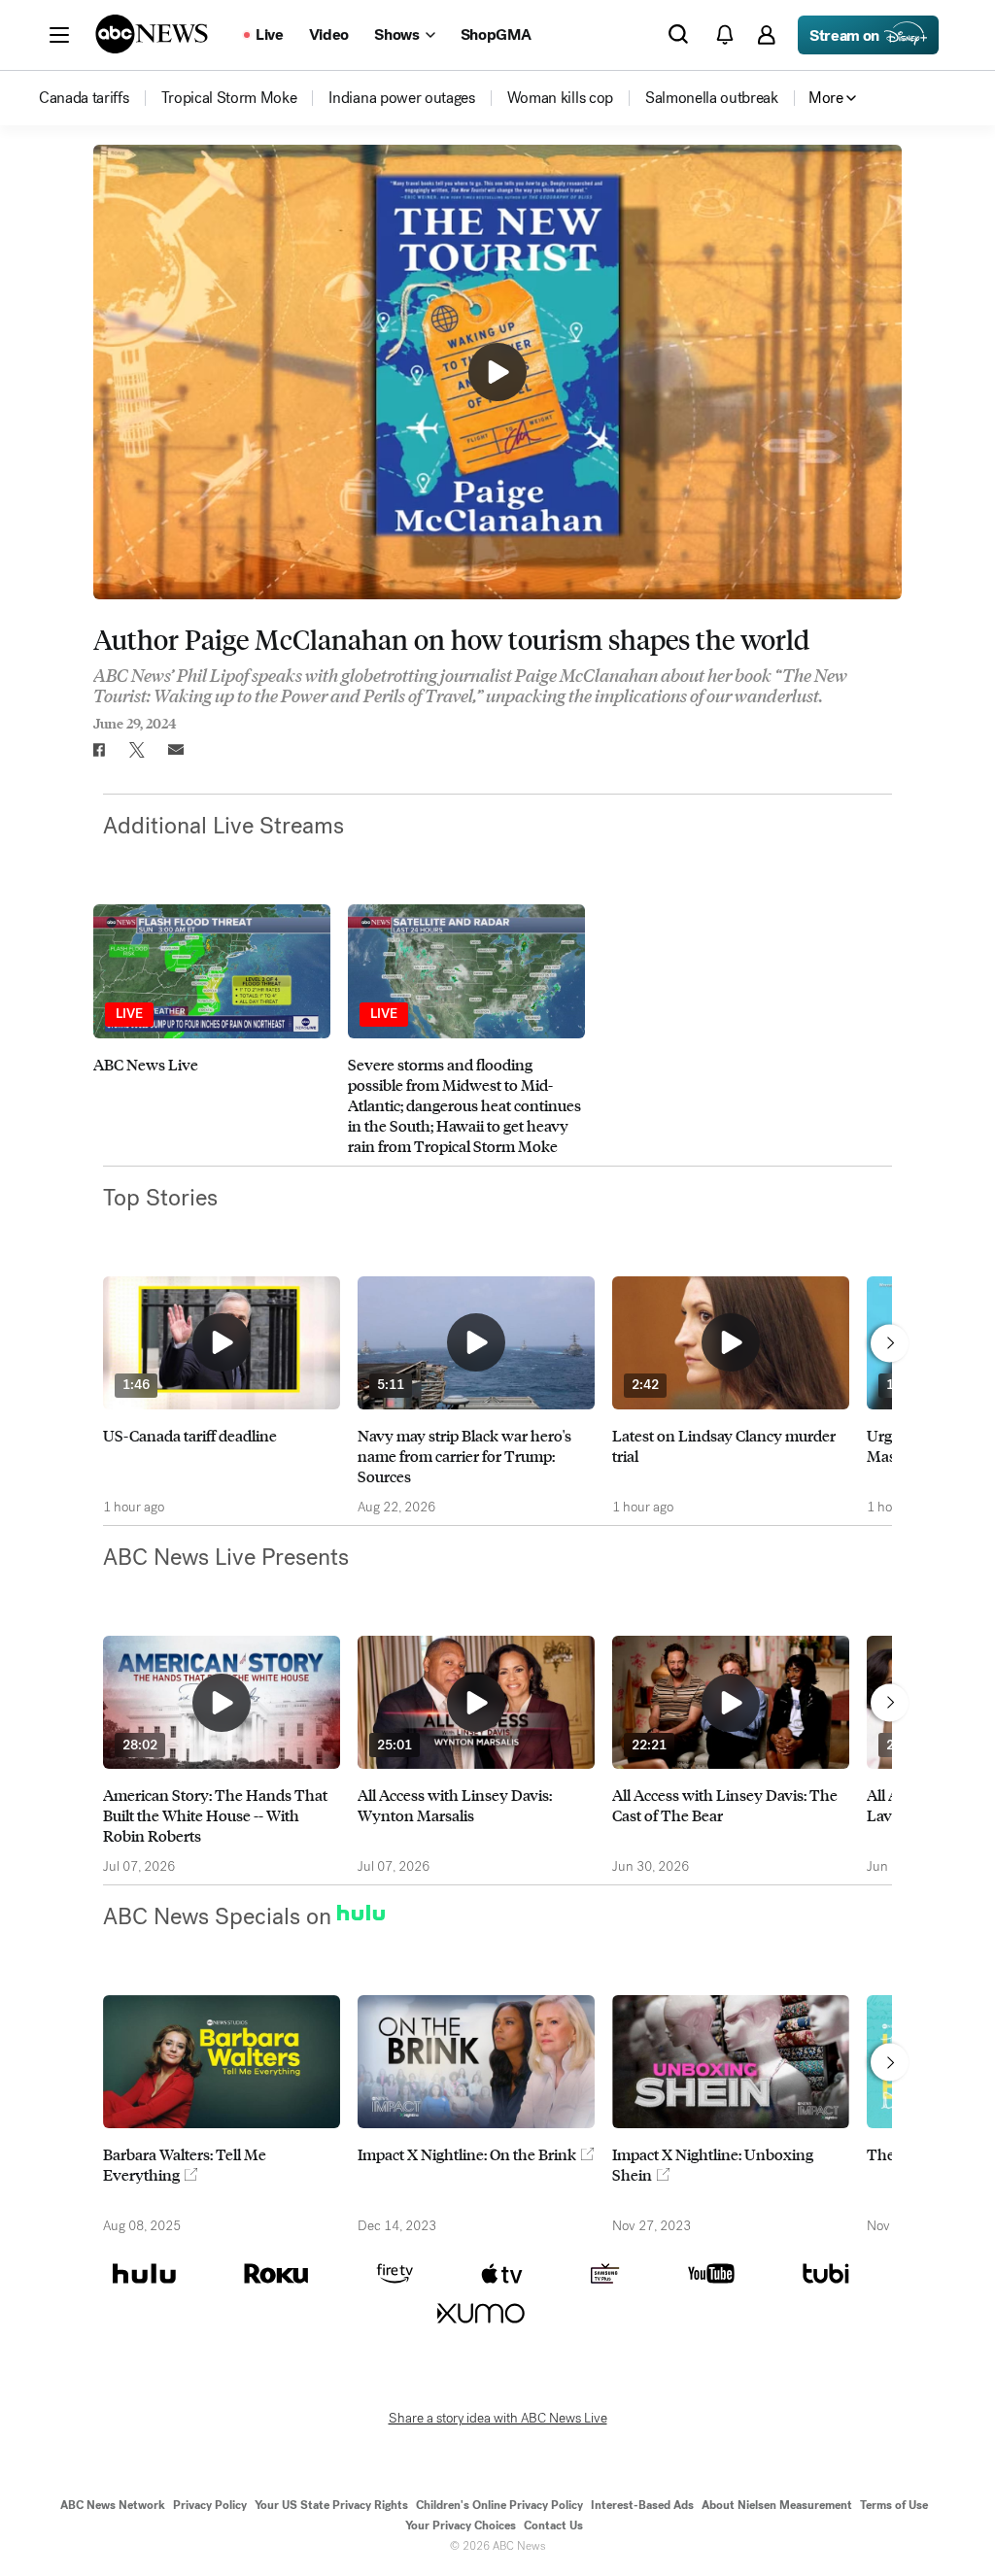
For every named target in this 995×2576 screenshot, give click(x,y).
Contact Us (553, 2525)
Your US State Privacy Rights (331, 2505)
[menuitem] (84, 98)
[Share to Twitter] (137, 750)
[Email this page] (176, 750)
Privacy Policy (210, 2505)
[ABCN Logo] (152, 34)
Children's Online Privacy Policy (499, 2505)
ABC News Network (113, 2505)
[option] (212, 1030)
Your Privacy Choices (461, 2525)
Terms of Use (894, 2505)
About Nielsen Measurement (777, 2505)
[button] (59, 35)
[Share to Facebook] (98, 750)
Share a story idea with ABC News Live (498, 2419)
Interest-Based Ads (642, 2505)
